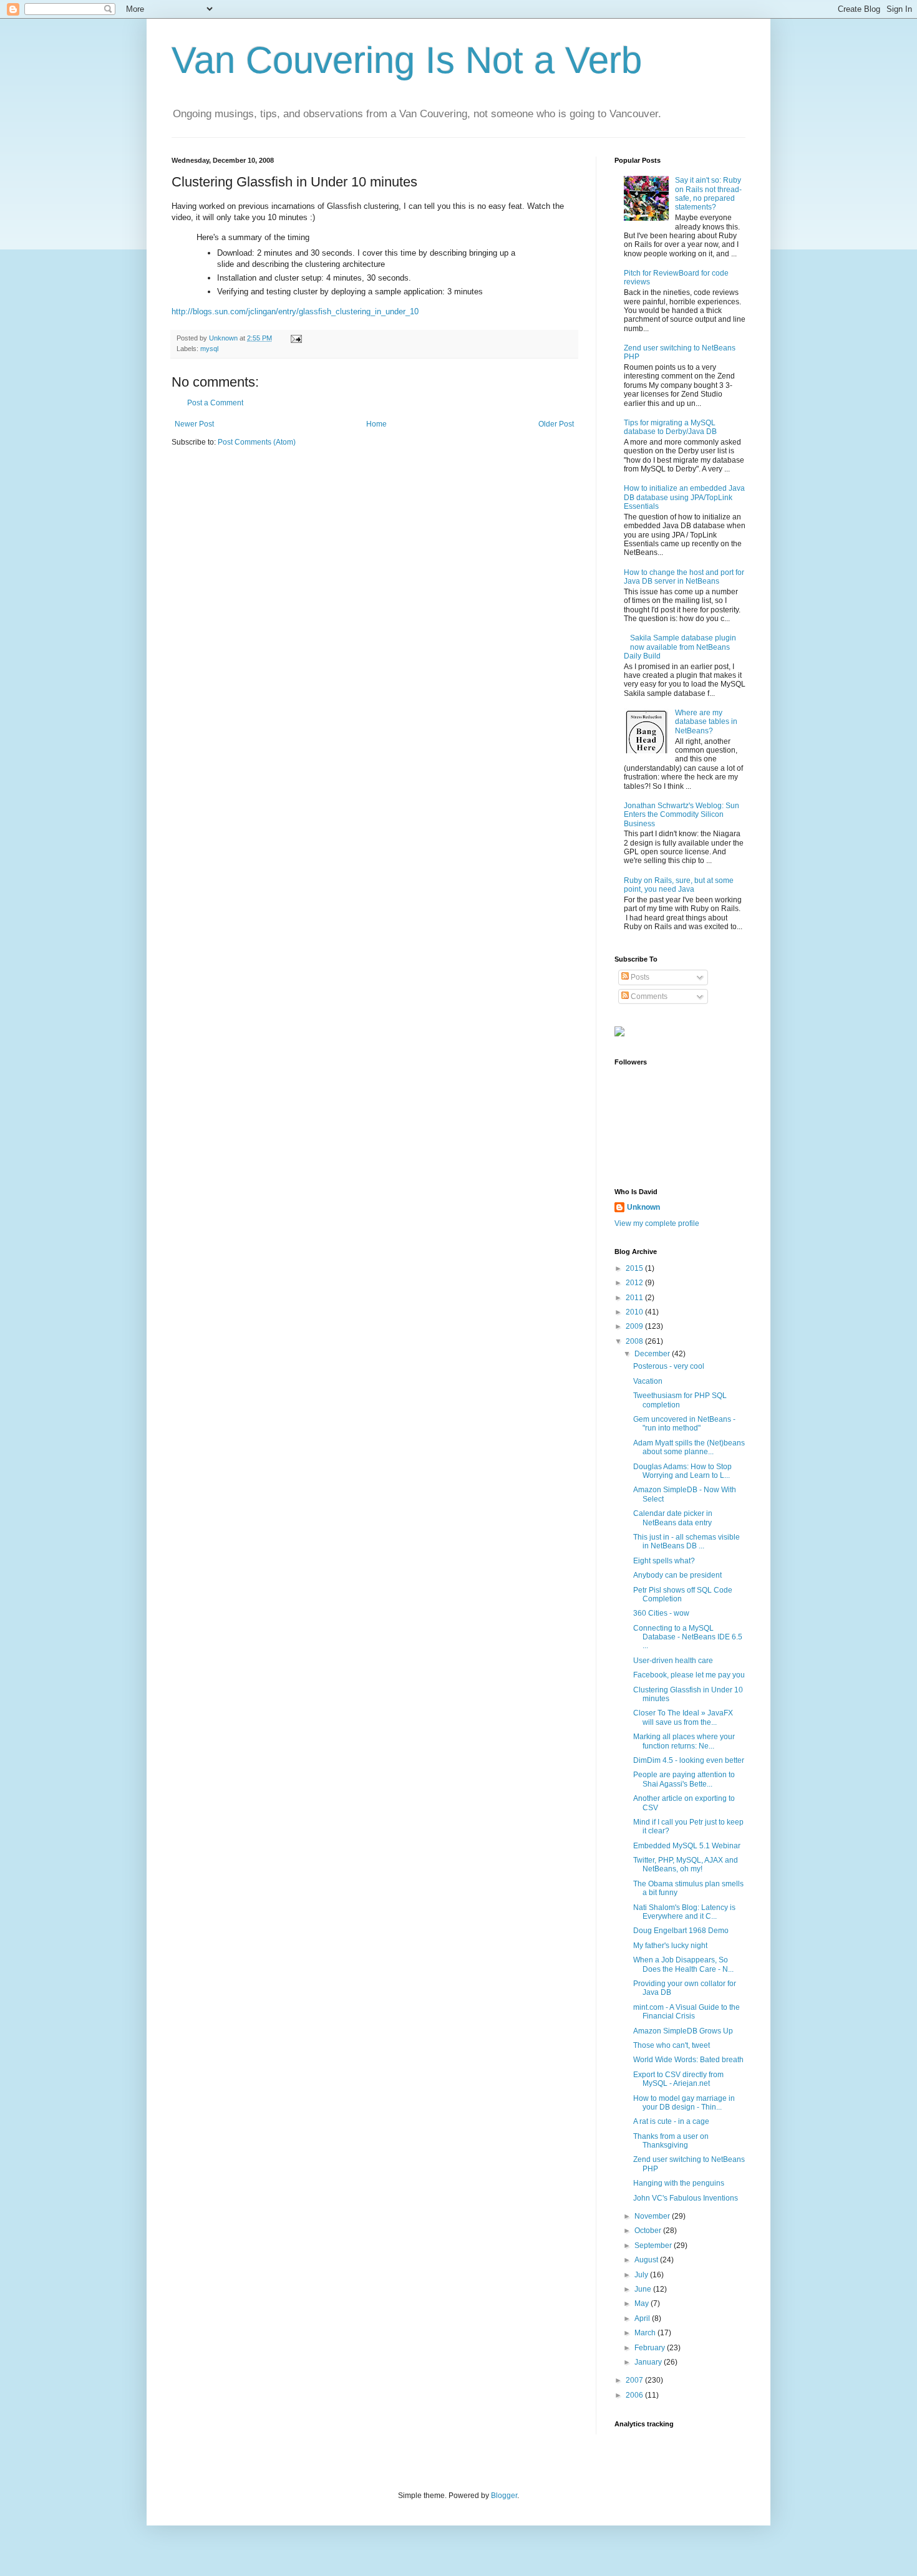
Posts (639, 977)
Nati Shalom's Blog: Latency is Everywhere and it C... (684, 1912)
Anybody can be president (677, 1575)
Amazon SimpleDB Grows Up (683, 2031)
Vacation (648, 1381)
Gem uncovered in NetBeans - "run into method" (684, 1424)
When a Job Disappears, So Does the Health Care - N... (683, 1964)
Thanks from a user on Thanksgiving (671, 2141)
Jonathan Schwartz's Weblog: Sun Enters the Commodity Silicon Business (682, 815)
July (642, 2275)
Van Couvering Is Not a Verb (407, 60)
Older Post (556, 424)
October (649, 2231)
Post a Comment (215, 403)
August (647, 2260)
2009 (635, 1326)
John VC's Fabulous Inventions (686, 2198)
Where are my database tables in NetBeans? (706, 722)
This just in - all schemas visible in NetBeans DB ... (687, 1541)
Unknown (643, 1207)
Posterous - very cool (669, 1366)
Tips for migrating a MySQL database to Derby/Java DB (670, 427)
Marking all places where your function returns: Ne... (684, 1741)
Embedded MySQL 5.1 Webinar (687, 1846)
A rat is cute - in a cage (671, 2121)
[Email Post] (296, 338)
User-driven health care (673, 1661)
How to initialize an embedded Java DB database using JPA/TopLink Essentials (684, 497)
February (651, 2348)
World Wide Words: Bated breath (688, 2060)
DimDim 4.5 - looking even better (689, 1760)
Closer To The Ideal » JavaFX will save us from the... (683, 1717)
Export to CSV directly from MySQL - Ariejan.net (678, 2079)
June (644, 2289)
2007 (635, 2380)
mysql (209, 349)
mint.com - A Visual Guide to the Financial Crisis (687, 2012)
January (649, 2362)
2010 (635, 1312)
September (654, 2246)
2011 (635, 1298)
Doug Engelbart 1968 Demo (681, 1931)
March (646, 2333)
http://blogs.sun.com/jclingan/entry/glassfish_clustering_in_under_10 (295, 311)
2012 (635, 1283)
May (643, 2303)
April (643, 2318)
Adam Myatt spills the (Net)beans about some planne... (689, 1447)
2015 (635, 1268)
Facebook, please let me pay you (689, 1675)
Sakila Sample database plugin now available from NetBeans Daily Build (680, 647)
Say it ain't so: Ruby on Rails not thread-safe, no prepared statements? (708, 194)
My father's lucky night (670, 1946)
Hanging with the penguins (679, 2183)
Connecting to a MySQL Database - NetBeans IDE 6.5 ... (688, 1637)
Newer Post (194, 424)
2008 (635, 1341)
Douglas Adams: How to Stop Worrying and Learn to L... (682, 1471)
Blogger (504, 2496)
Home (376, 424)
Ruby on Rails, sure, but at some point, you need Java (679, 885)
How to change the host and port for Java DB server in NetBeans (684, 577)
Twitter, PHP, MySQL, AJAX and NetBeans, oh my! (686, 1864)
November (653, 2216)
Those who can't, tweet (672, 2045)
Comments (648, 996)
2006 (635, 2395)
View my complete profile (657, 1223)
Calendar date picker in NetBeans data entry (673, 1518)
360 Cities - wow (661, 1613)
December (653, 1354)
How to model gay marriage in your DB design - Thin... (684, 2103)
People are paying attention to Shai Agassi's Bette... (684, 1779)
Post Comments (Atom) (257, 442)
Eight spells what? (664, 1561)
